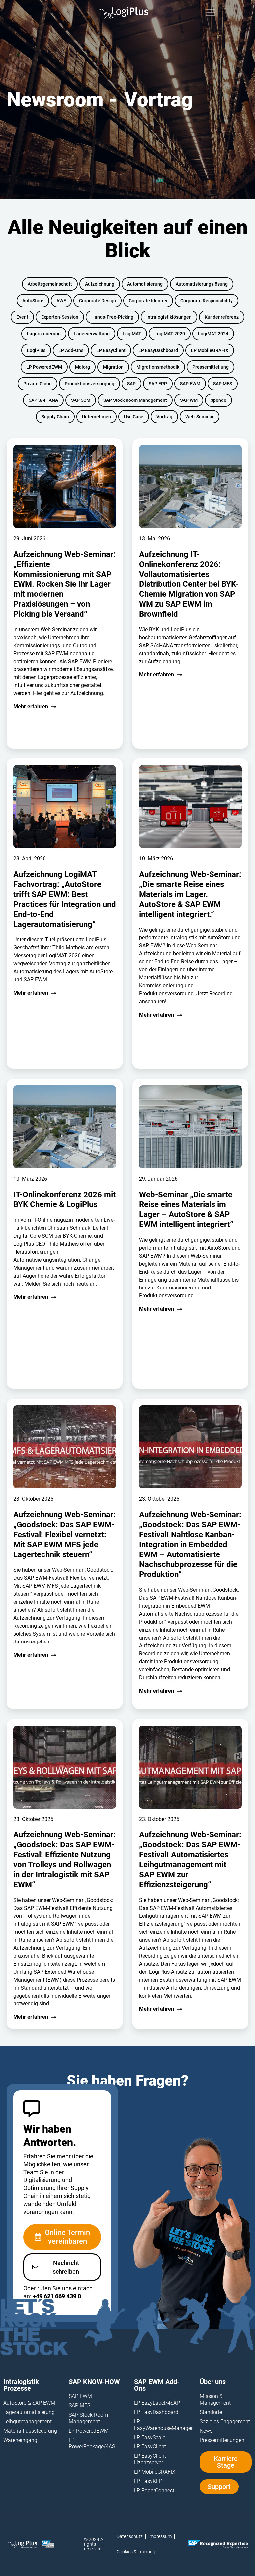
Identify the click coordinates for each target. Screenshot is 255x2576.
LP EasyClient (111, 350)
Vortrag (164, 417)
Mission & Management (215, 2399)
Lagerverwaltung (92, 334)
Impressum (160, 2536)
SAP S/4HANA (43, 400)
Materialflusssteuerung (29, 2431)
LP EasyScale (150, 2437)
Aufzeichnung (100, 284)
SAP (131, 384)
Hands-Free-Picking (112, 317)
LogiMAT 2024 (213, 334)
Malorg (83, 367)
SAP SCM (81, 400)
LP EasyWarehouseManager (160, 2425)
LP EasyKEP (148, 2481)
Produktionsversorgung (89, 384)
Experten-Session (60, 317)
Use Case (134, 417)
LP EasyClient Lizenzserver (150, 2459)
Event (22, 317)
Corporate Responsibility (207, 301)
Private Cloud (38, 384)
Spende (218, 400)
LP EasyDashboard (158, 350)
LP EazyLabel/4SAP (157, 2403)
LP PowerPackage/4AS (92, 2443)
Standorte (211, 2412)
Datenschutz (130, 2536)
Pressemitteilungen (222, 2440)
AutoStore (33, 301)
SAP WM (189, 400)
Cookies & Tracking (136, 2552)
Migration (113, 367)
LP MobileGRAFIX (210, 350)
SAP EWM (190, 384)
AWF (61, 301)
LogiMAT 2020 (170, 334)
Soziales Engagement (225, 2421)
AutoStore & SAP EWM (29, 2403)
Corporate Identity (148, 301)
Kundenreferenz (222, 317)
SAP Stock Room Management (135, 400)
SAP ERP (158, 384)
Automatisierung (145, 284)
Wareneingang (20, 2440)
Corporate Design (97, 301)
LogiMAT (132, 334)
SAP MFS (223, 384)
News (206, 2431)
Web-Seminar (200, 417)
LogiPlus (36, 350)
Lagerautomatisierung (29, 2412)
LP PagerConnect (154, 2490)
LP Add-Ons (71, 350)
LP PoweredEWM (44, 367)
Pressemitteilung (211, 367)
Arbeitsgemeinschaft (50, 284)
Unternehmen (96, 417)
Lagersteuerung (44, 334)
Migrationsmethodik (158, 367)
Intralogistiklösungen (169, 317)
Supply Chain (55, 417)
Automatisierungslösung (202, 284)
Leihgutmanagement (28, 2421)
